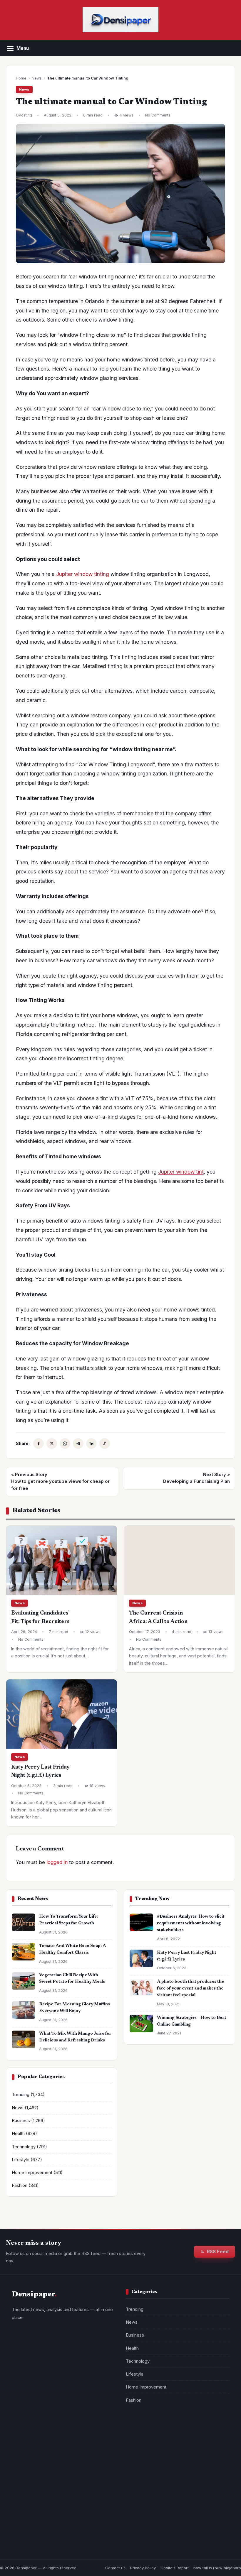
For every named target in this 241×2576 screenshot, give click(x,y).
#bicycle (171, 2471)
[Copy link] (105, 1443)
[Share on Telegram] (78, 1443)
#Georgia (190, 2459)
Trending (21, 2095)
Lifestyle (21, 2160)
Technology (24, 2147)
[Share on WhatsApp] (65, 1443)
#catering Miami (209, 2448)
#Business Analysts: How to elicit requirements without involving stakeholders (191, 1923)
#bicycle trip (141, 2471)
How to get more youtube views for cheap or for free (60, 1481)
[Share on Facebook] (39, 1443)
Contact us (115, 2568)
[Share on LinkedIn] (91, 1443)
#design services (146, 2436)
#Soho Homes (185, 2436)
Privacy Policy (143, 2568)
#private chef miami (148, 2483)
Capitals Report (175, 2568)
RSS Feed (218, 2252)
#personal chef (191, 2483)
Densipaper (26, 2568)
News (37, 78)
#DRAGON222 (142, 2448)
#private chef (202, 2471)
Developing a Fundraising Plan (196, 1478)
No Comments (158, 115)
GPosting (24, 115)
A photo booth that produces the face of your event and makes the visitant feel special (190, 1988)
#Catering (175, 2448)
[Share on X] (52, 1443)
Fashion (20, 2185)
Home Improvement (32, 2173)
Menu (23, 48)
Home (21, 78)
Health (18, 2134)
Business (21, 2121)
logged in (57, 1862)
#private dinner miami (150, 2459)
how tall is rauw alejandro (217, 2568)
